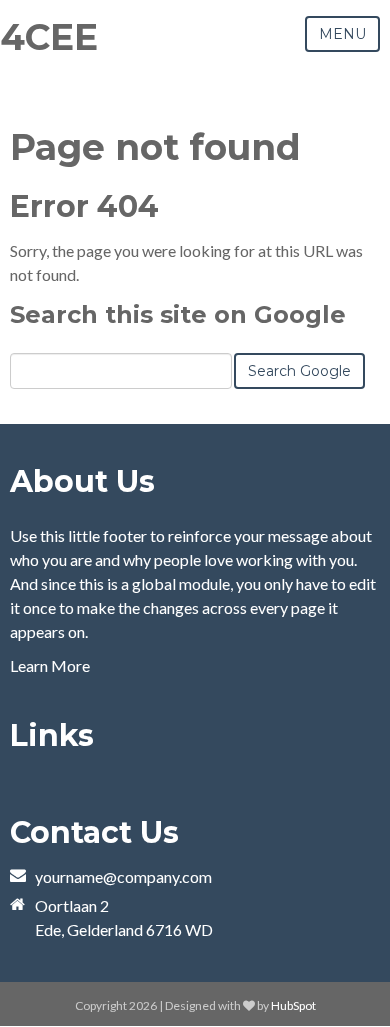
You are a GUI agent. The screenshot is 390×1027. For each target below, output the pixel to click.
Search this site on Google (178, 314)
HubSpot (293, 1005)
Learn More (50, 665)
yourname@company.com (123, 876)
